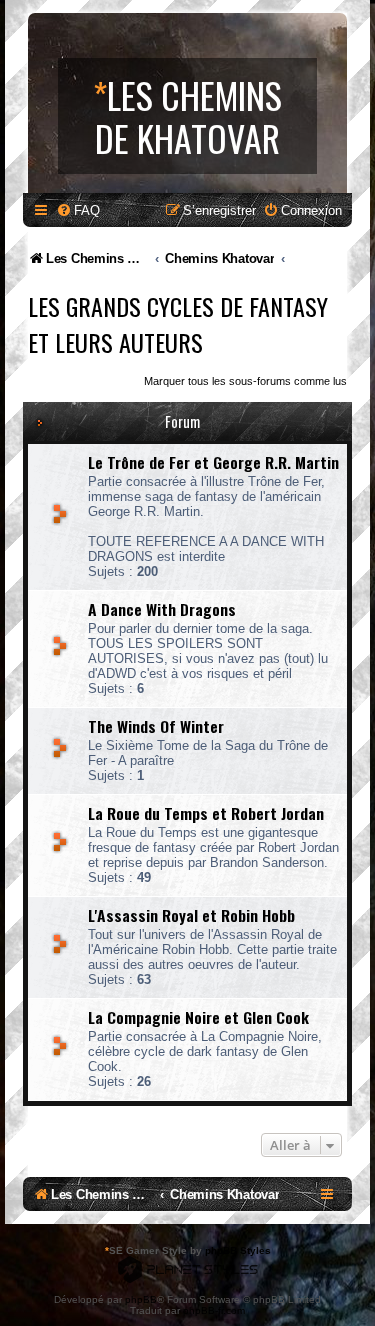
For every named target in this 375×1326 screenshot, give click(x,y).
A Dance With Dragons (162, 609)
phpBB (141, 1299)
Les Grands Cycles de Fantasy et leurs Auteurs (178, 324)
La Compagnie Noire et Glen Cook (198, 1017)
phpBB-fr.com (214, 1310)
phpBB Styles (238, 1250)
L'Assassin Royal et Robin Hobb (191, 915)
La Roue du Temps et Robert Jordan (206, 813)
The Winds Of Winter (156, 726)
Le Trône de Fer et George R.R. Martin (213, 462)
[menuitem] (78, 210)
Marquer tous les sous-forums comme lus (245, 381)
